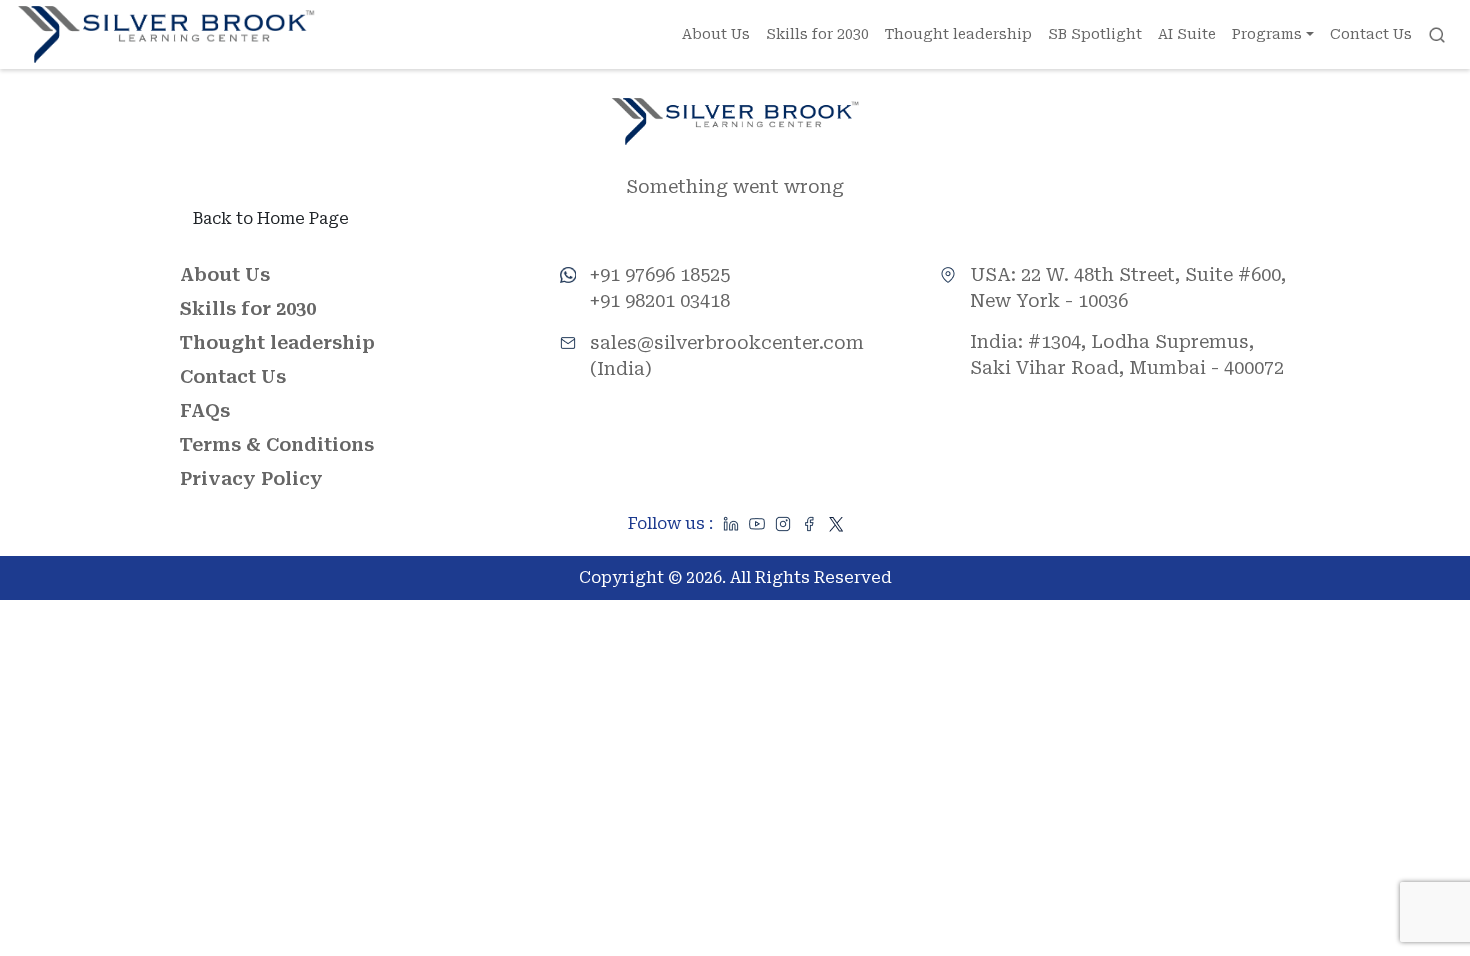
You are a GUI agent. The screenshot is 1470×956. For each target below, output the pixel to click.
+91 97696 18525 (660, 274)
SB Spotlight (1095, 34)
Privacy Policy (251, 478)
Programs (1267, 34)
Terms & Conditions (277, 444)
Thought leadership (958, 34)
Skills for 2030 (817, 34)
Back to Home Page (271, 218)
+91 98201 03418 (660, 300)
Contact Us (1371, 34)
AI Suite (1187, 34)
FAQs (205, 410)
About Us (716, 34)
